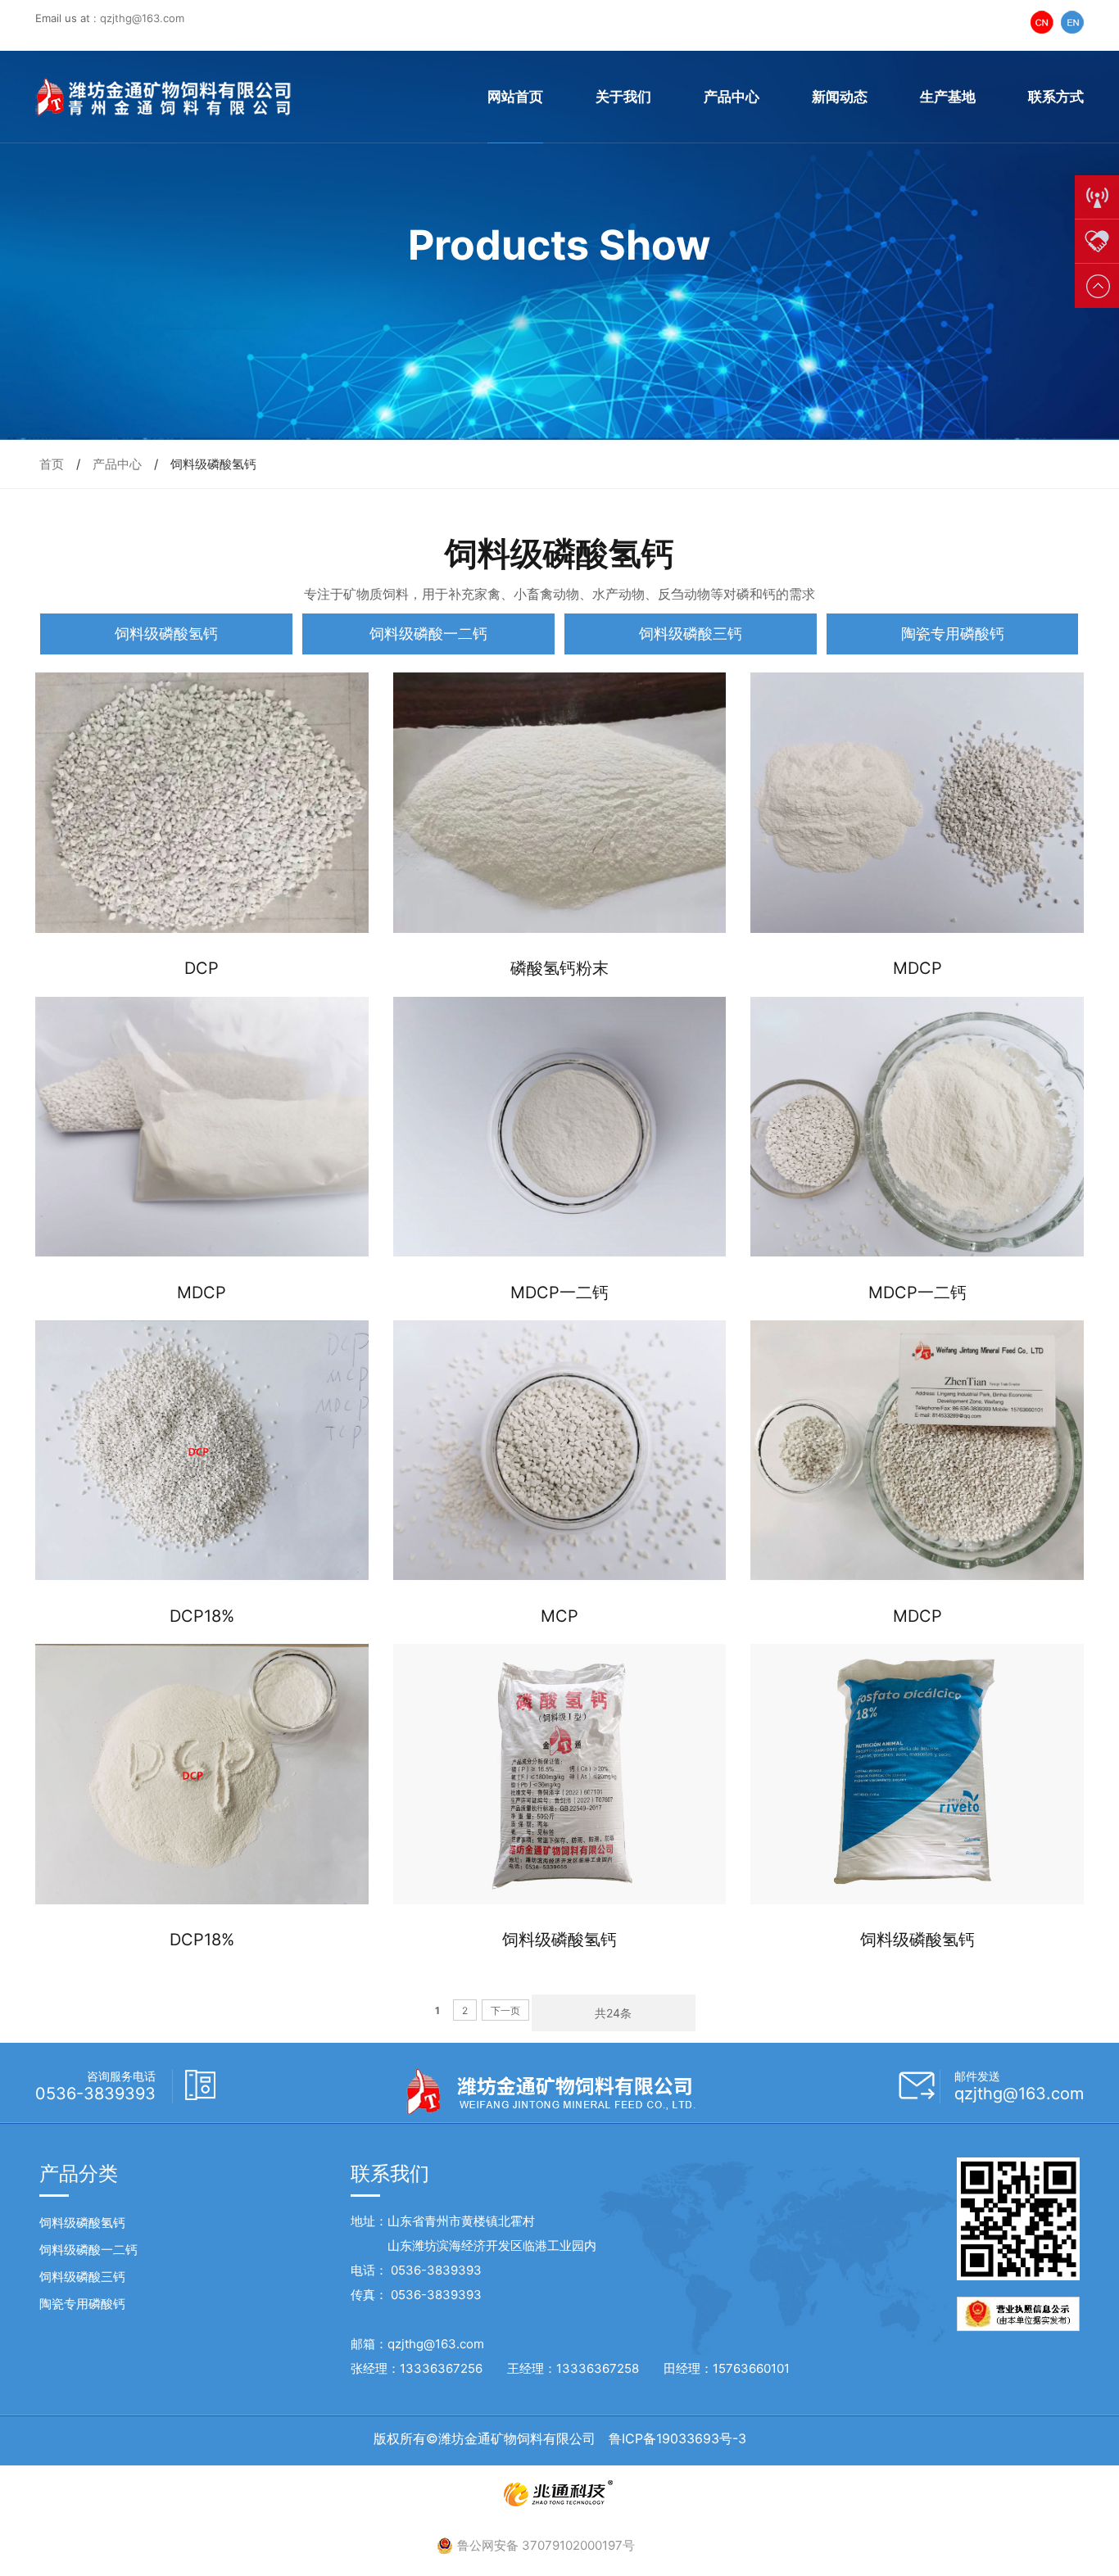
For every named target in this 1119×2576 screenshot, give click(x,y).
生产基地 (948, 97)
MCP (559, 1616)
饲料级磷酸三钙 (691, 634)
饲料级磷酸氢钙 (166, 634)
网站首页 (515, 97)
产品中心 (732, 97)
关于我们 (623, 97)
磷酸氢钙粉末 (559, 968)
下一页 (505, 2010)
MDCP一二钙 (559, 1293)
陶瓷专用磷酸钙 (953, 634)
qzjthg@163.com (142, 18)
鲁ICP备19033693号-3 (677, 2438)
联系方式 (1056, 97)
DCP (202, 968)
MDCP (917, 968)
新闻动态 (840, 97)
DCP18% (202, 1616)
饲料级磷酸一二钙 (428, 634)
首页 (52, 464)
